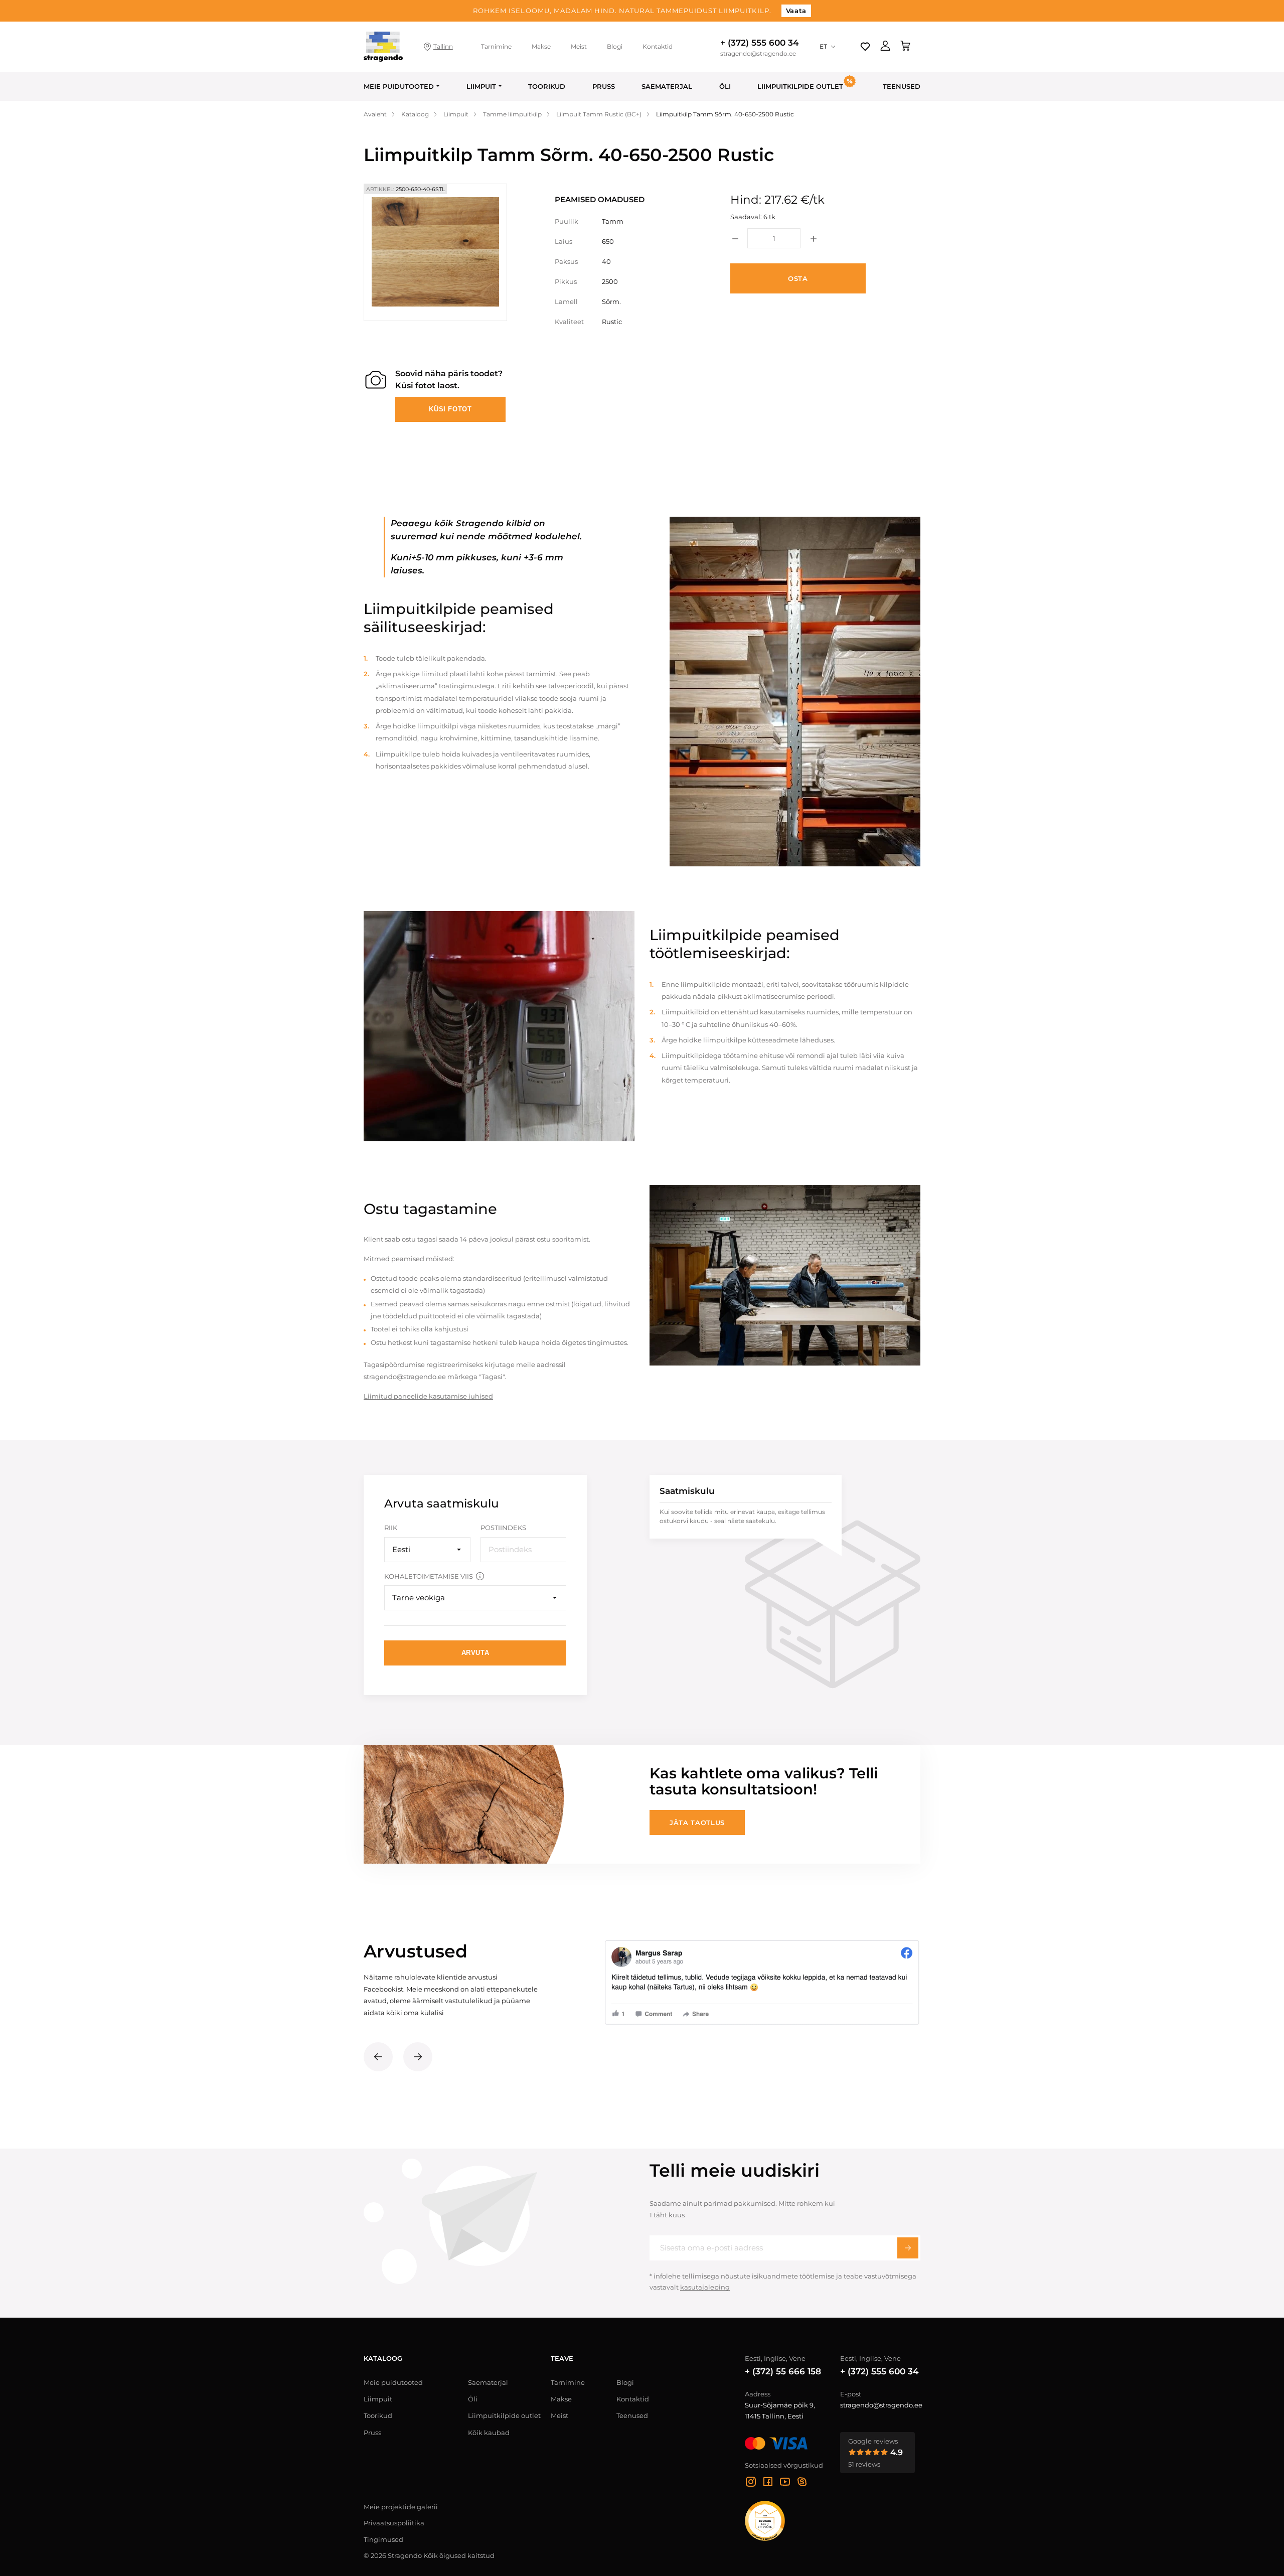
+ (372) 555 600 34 (760, 43)
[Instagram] (751, 2483)
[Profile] (885, 47)
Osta (798, 278)
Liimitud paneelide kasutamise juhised (428, 1396)
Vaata (796, 11)
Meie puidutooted (399, 86)
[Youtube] (785, 2483)
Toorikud (547, 86)
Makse (541, 46)
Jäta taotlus (697, 1823)
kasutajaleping (705, 2287)
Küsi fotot (450, 409)
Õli (725, 86)
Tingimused (383, 2539)
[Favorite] (865, 47)
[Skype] (802, 2483)
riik (391, 1528)
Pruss (604, 86)
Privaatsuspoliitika (394, 2523)
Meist (579, 46)
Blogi (615, 46)
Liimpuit (481, 86)
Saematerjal (667, 86)
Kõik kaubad (489, 2433)
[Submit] (908, 2248)
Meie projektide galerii (401, 2507)
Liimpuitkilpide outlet (504, 2415)
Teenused (902, 86)
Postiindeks (503, 1528)
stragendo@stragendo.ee (758, 54)
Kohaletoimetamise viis (429, 1576)
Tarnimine (496, 46)
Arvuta (475, 1653)
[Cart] (905, 47)
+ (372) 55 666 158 (783, 2371)
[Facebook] (768, 2483)
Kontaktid (658, 46)
